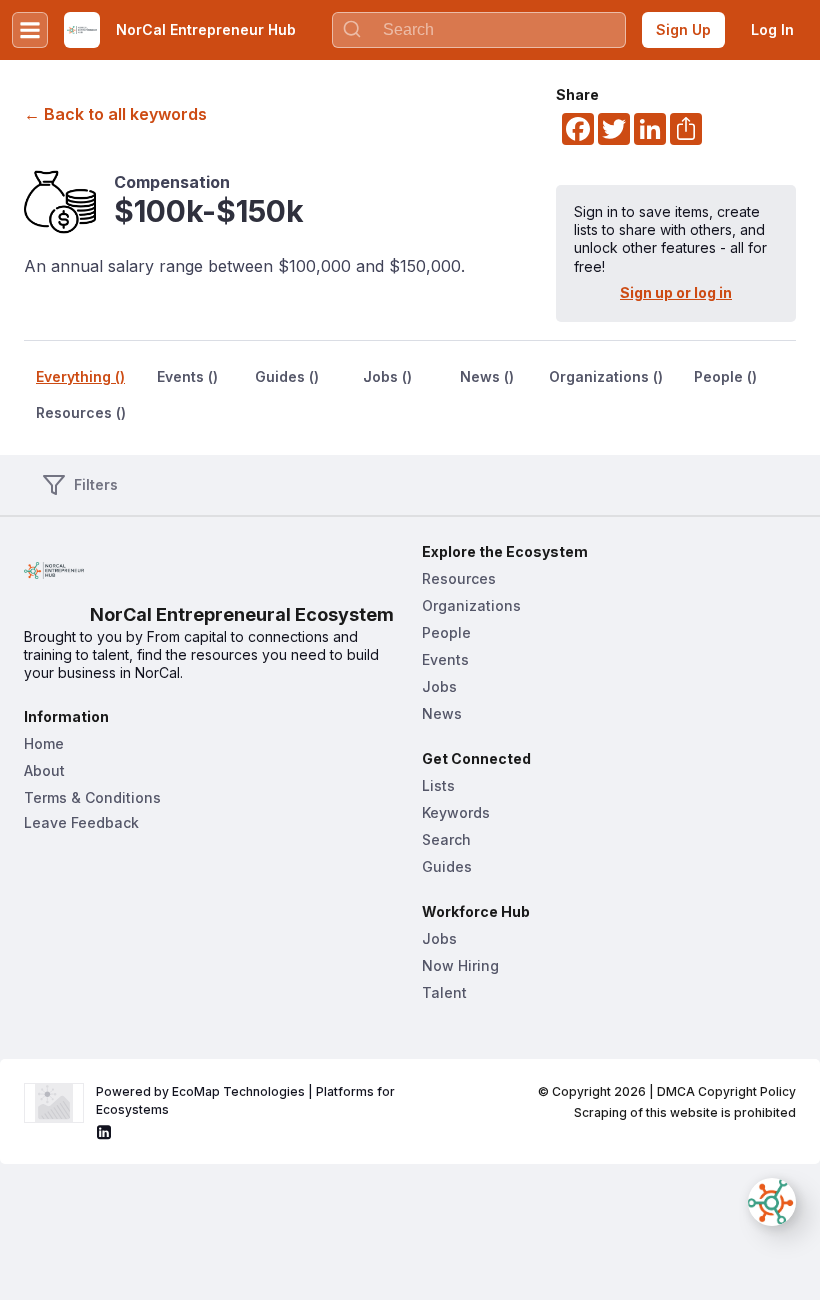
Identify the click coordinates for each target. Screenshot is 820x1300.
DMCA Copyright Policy (726, 1091)
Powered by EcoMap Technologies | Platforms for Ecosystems (247, 1100)
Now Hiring (460, 965)
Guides (447, 866)
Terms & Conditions (92, 797)
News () (487, 376)
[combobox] (479, 30)
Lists (438, 785)
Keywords (456, 812)
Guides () (287, 376)
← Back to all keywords (115, 114)
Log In (772, 29)
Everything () (80, 376)
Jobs (439, 686)
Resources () (81, 412)
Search (446, 839)
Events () (187, 376)
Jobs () (387, 376)
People (446, 632)
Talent (444, 992)
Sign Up (683, 29)
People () (725, 376)
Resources (459, 578)
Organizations (471, 605)
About (44, 770)
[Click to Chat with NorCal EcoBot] (772, 1202)
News (442, 713)
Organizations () (606, 376)
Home (44, 743)
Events (445, 659)
